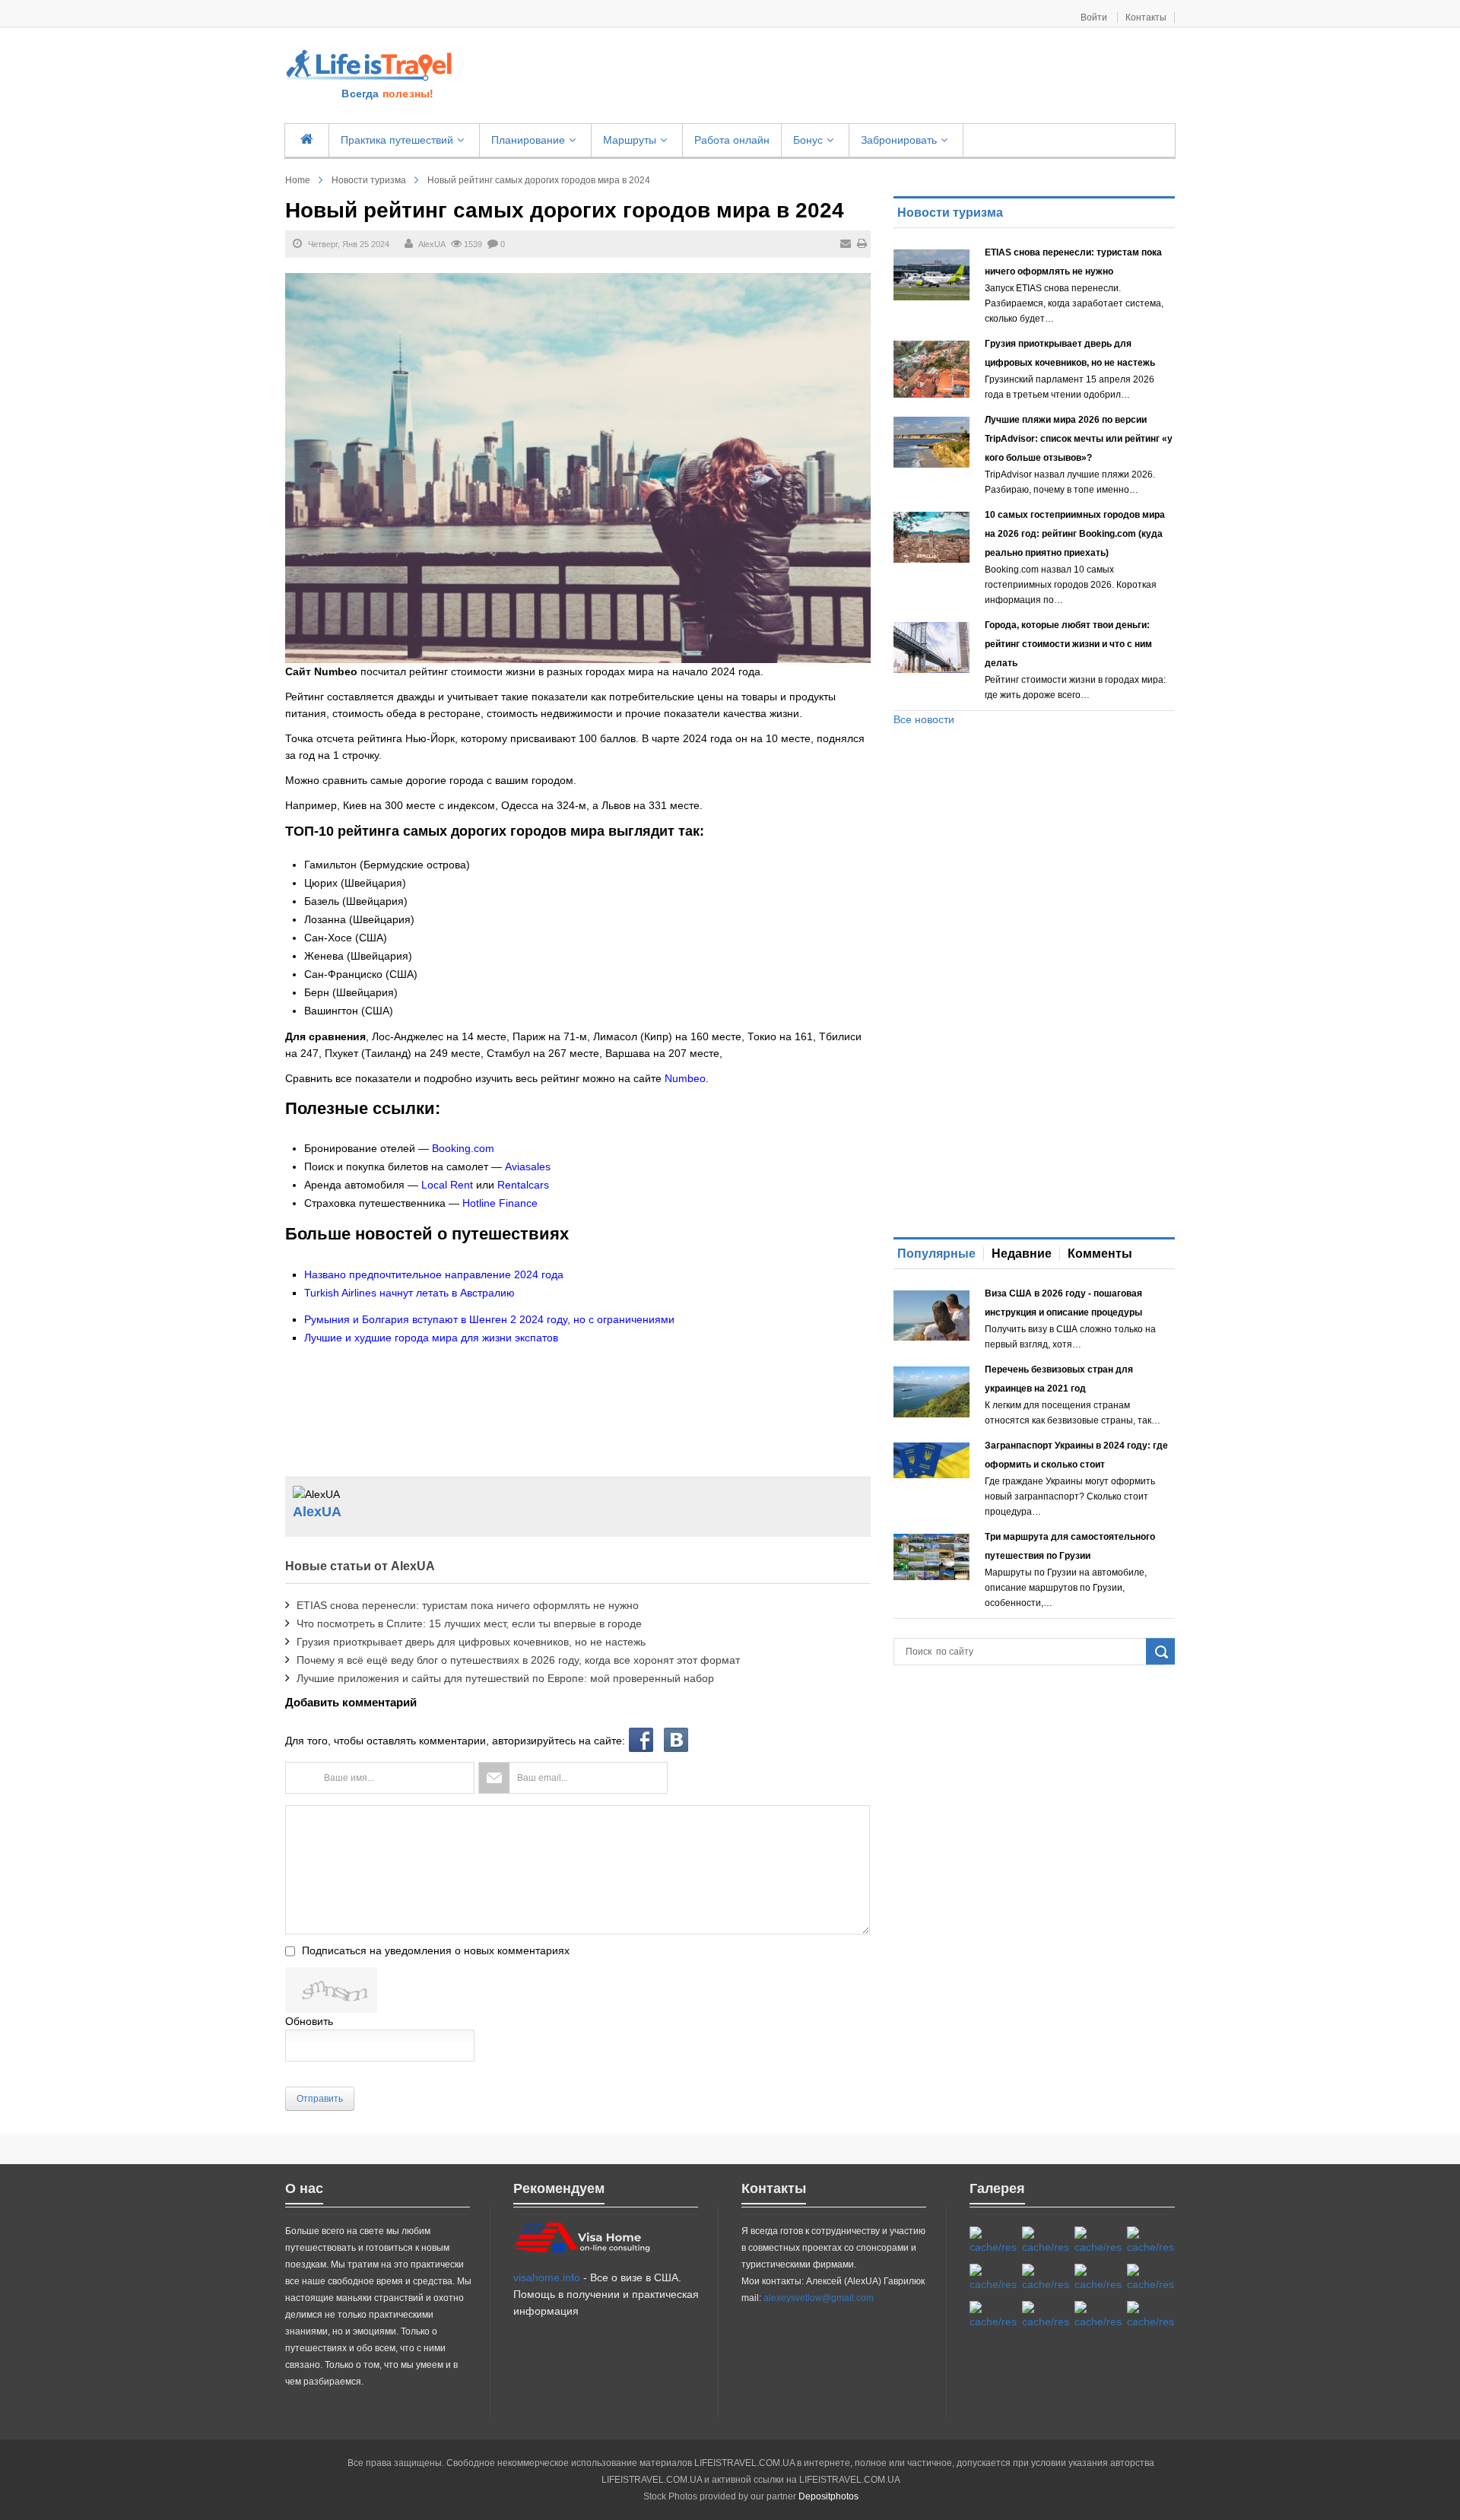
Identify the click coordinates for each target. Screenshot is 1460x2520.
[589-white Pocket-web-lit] (1046, 2315)
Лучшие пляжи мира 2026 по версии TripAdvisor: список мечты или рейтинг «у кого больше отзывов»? (1079, 439)
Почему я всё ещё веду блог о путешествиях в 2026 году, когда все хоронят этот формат (518, 1660)
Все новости (924, 719)
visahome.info (547, 2277)
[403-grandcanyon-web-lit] (993, 2241)
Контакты (1146, 17)
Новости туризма (369, 180)
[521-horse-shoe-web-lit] (1046, 2241)
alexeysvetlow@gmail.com (819, 2298)
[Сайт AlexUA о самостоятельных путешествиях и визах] (370, 64)
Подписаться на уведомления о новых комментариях (436, 1950)
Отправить (320, 2099)
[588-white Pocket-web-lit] (1098, 2241)
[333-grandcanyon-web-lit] (1151, 2278)
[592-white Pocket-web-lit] (1151, 2241)
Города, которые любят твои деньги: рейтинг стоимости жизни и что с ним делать (1068, 644)
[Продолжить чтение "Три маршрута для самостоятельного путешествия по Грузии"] (932, 1557)
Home (298, 180)
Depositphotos (828, 2496)
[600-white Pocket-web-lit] (1046, 2278)
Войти (1095, 17)
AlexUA (432, 244)
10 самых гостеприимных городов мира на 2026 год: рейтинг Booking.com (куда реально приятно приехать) (1075, 534)
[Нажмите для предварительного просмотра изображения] (578, 467)
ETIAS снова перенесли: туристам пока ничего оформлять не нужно (468, 1605)
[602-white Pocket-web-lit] (1098, 2315)
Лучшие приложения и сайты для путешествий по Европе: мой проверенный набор (505, 1678)
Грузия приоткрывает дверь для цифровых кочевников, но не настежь (471, 1642)
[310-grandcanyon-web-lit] (1098, 2278)
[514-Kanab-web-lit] (993, 2315)
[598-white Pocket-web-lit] (993, 2278)
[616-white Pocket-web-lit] (1151, 2315)
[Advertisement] (822, 77)
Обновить (309, 2021)
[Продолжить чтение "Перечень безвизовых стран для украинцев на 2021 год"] (932, 1392)
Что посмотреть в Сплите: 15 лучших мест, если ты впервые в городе (469, 1623)
